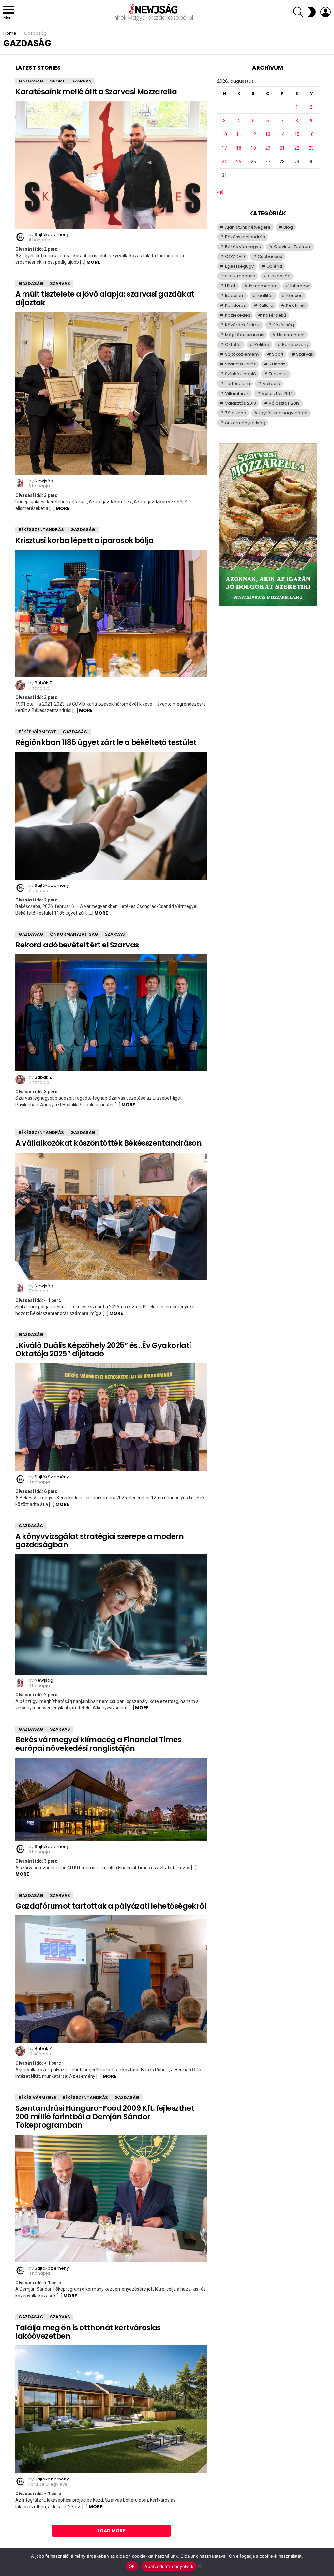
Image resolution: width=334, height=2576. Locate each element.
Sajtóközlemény (242, 354)
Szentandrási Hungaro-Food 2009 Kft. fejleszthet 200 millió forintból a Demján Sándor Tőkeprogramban (105, 2117)
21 (282, 148)
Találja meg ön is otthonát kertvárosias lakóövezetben (88, 2332)
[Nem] (199, 2565)
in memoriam (263, 286)
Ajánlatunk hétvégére (248, 227)
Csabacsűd (270, 256)
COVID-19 (235, 256)
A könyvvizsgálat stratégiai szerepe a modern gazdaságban (99, 1541)
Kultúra (266, 305)
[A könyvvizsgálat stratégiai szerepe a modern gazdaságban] (111, 1614)
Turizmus (278, 374)
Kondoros (235, 305)
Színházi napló (241, 374)
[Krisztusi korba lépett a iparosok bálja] (111, 613)
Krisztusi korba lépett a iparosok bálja (84, 540)
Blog (288, 227)
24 (224, 162)
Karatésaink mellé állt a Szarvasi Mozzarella (96, 92)
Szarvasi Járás (241, 364)
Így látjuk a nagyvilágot (283, 413)
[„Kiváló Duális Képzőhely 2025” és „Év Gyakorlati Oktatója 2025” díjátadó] (111, 1417)
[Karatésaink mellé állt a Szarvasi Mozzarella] (111, 165)
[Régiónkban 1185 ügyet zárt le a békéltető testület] (111, 816)
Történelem (237, 384)
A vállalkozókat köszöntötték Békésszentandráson (108, 1143)
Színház (277, 364)
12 (253, 134)
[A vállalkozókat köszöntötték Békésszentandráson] (111, 1216)
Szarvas (82, 81)
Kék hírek (296, 305)
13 (268, 134)
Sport (57, 81)
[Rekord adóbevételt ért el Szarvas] (111, 1013)
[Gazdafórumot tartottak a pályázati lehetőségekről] (111, 1979)
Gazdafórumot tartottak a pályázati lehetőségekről (111, 1906)
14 (282, 134)
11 (239, 134)
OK (132, 2566)
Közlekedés (238, 315)
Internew (300, 286)
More (93, 262)
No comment (291, 335)
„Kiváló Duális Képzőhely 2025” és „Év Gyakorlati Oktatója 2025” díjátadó (103, 1349)
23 (311, 148)
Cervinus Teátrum (293, 247)
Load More (111, 2531)
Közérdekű (274, 315)
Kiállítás (266, 296)
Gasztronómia (240, 276)
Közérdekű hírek (243, 325)
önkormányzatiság (74, 934)
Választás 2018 (241, 403)
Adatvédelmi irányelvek (169, 2566)
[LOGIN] (326, 12)
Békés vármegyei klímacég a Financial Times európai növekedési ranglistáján (98, 1744)
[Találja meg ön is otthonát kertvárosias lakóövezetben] (111, 2409)
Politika (262, 344)
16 (311, 134)
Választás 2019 (284, 403)
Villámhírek (237, 393)
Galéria (274, 266)
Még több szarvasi (245, 335)
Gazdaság (31, 81)
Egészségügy (239, 266)
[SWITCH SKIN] (312, 12)
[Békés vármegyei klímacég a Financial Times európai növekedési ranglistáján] (111, 1799)
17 (224, 148)
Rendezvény (295, 344)
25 (239, 162)
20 (268, 148)
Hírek (231, 286)
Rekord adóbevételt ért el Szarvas (77, 945)
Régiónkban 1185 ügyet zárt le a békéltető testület (106, 742)
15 (297, 134)
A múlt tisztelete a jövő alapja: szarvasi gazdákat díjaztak (105, 298)
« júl (221, 192)
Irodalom (235, 296)
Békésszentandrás (41, 530)
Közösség (283, 325)
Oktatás (233, 344)
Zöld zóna (236, 413)
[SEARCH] (298, 12)
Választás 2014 (277, 393)
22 (297, 148)
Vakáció (271, 384)
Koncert (295, 296)
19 (253, 148)
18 (239, 148)
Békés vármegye (37, 732)
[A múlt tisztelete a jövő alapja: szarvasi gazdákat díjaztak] (111, 394)
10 (224, 134)
